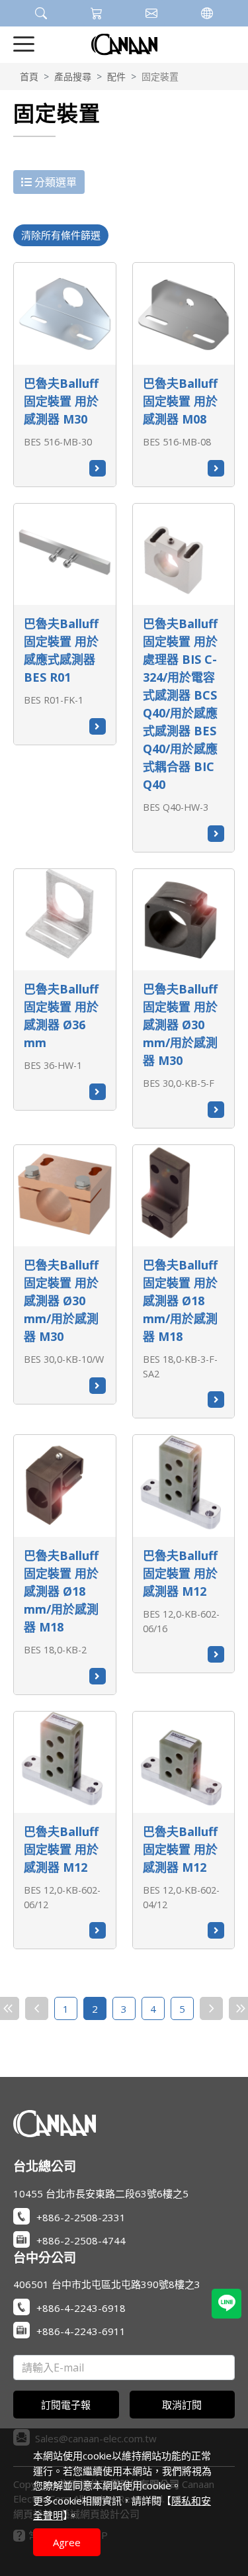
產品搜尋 (73, 76)
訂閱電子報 (66, 2405)
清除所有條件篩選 (61, 235)
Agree (67, 2542)
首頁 (29, 76)
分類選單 (54, 182)
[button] (41, 13)
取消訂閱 (182, 2405)
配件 (116, 76)
